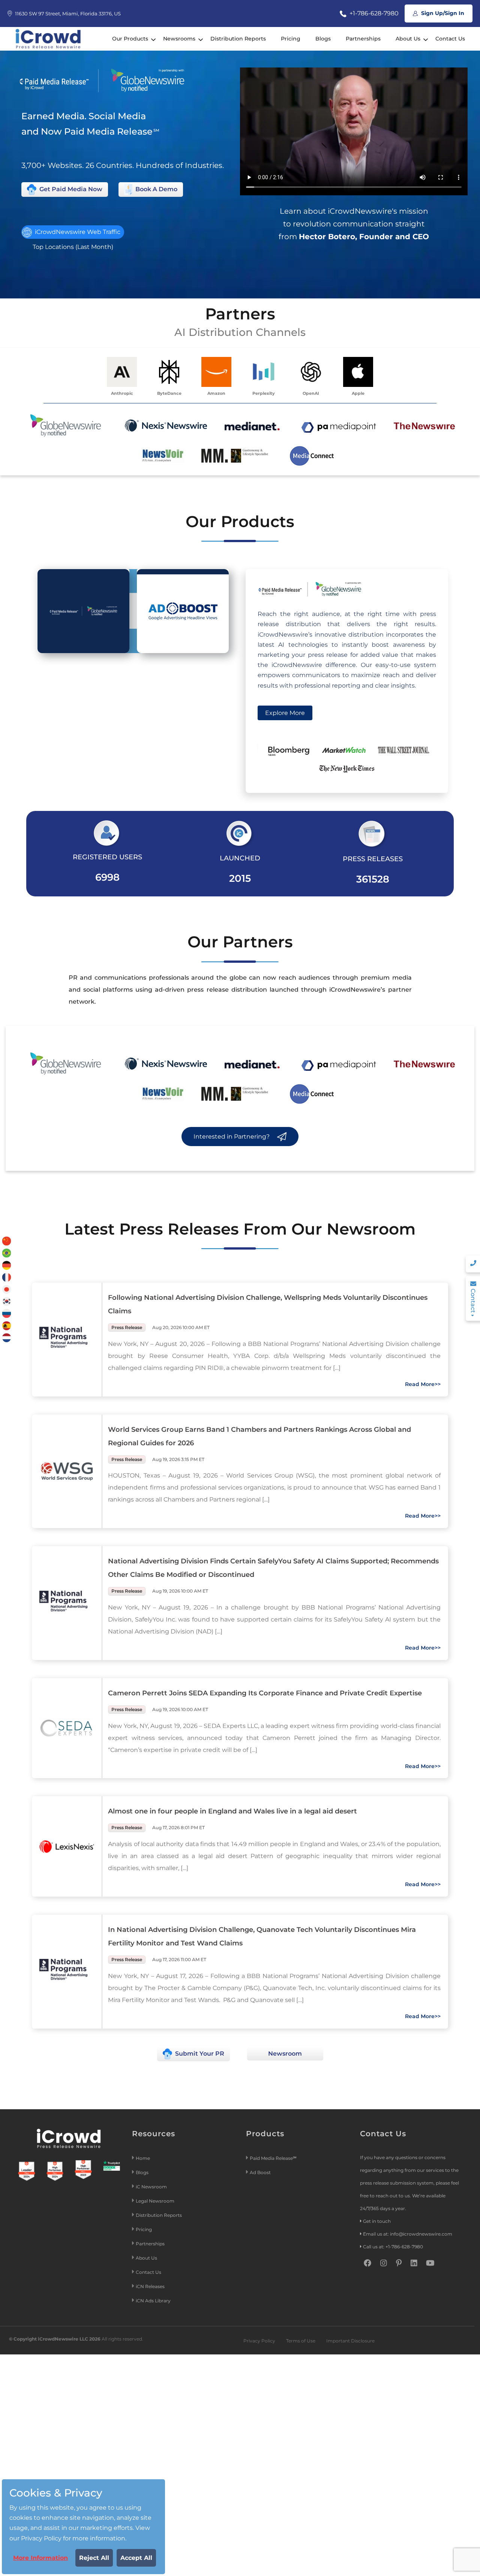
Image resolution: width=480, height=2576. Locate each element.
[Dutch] (7, 1337)
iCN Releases (150, 2286)
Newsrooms (179, 39)
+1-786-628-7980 (373, 13)
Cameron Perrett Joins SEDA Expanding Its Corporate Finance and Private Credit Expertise (265, 1693)
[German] (7, 1265)
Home (143, 2158)
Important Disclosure (350, 2341)
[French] (7, 1277)
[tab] (83, 611)
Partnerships (363, 39)
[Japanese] (7, 1289)
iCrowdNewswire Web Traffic (77, 232)
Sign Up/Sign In (442, 13)
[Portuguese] (7, 1253)
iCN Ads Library (153, 2301)
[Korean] (7, 1301)
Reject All (94, 2558)
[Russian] (7, 1313)
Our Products (130, 39)
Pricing (291, 39)
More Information (40, 2558)
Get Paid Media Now (70, 189)
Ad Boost (260, 2172)
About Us (408, 39)
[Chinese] (7, 1241)
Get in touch (377, 2221)
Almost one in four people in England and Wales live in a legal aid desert (232, 1811)
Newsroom (285, 2054)
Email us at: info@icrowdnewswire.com (408, 2234)
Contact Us (450, 39)
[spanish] (7, 1325)
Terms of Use (301, 2341)
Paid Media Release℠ (273, 2158)
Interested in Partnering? (232, 1137)
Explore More (285, 713)
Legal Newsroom (156, 2201)
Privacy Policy (259, 2341)
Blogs (323, 39)
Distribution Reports (238, 39)
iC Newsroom (152, 2187)
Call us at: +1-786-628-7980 (393, 2247)
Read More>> (423, 1384)
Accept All (136, 2558)
